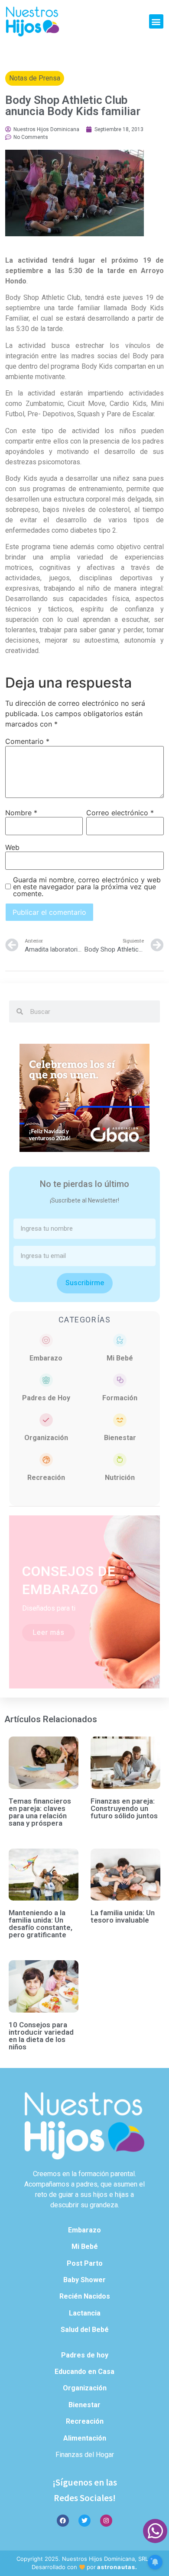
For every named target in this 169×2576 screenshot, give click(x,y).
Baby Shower (84, 2280)
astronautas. (117, 2567)
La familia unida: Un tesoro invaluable (123, 1916)
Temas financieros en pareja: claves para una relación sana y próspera (40, 1812)
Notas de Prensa (35, 78)
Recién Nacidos (85, 2296)
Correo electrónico (120, 813)
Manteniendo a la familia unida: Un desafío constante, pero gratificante (41, 1924)
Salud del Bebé (85, 2330)
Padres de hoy (85, 2355)
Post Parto (85, 2263)
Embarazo (46, 1358)
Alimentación (85, 2438)
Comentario (27, 741)
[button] (156, 21)
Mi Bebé (120, 1358)
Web (12, 847)
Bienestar (120, 1438)
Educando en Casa (84, 2372)
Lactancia (85, 2313)
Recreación (46, 1478)
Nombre (21, 813)
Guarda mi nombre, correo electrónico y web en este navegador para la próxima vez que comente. (87, 887)
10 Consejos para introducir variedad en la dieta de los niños (41, 2036)
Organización (46, 1438)
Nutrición (120, 1478)
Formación (120, 1398)
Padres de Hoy (46, 1398)
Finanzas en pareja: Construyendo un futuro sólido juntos (124, 1808)
